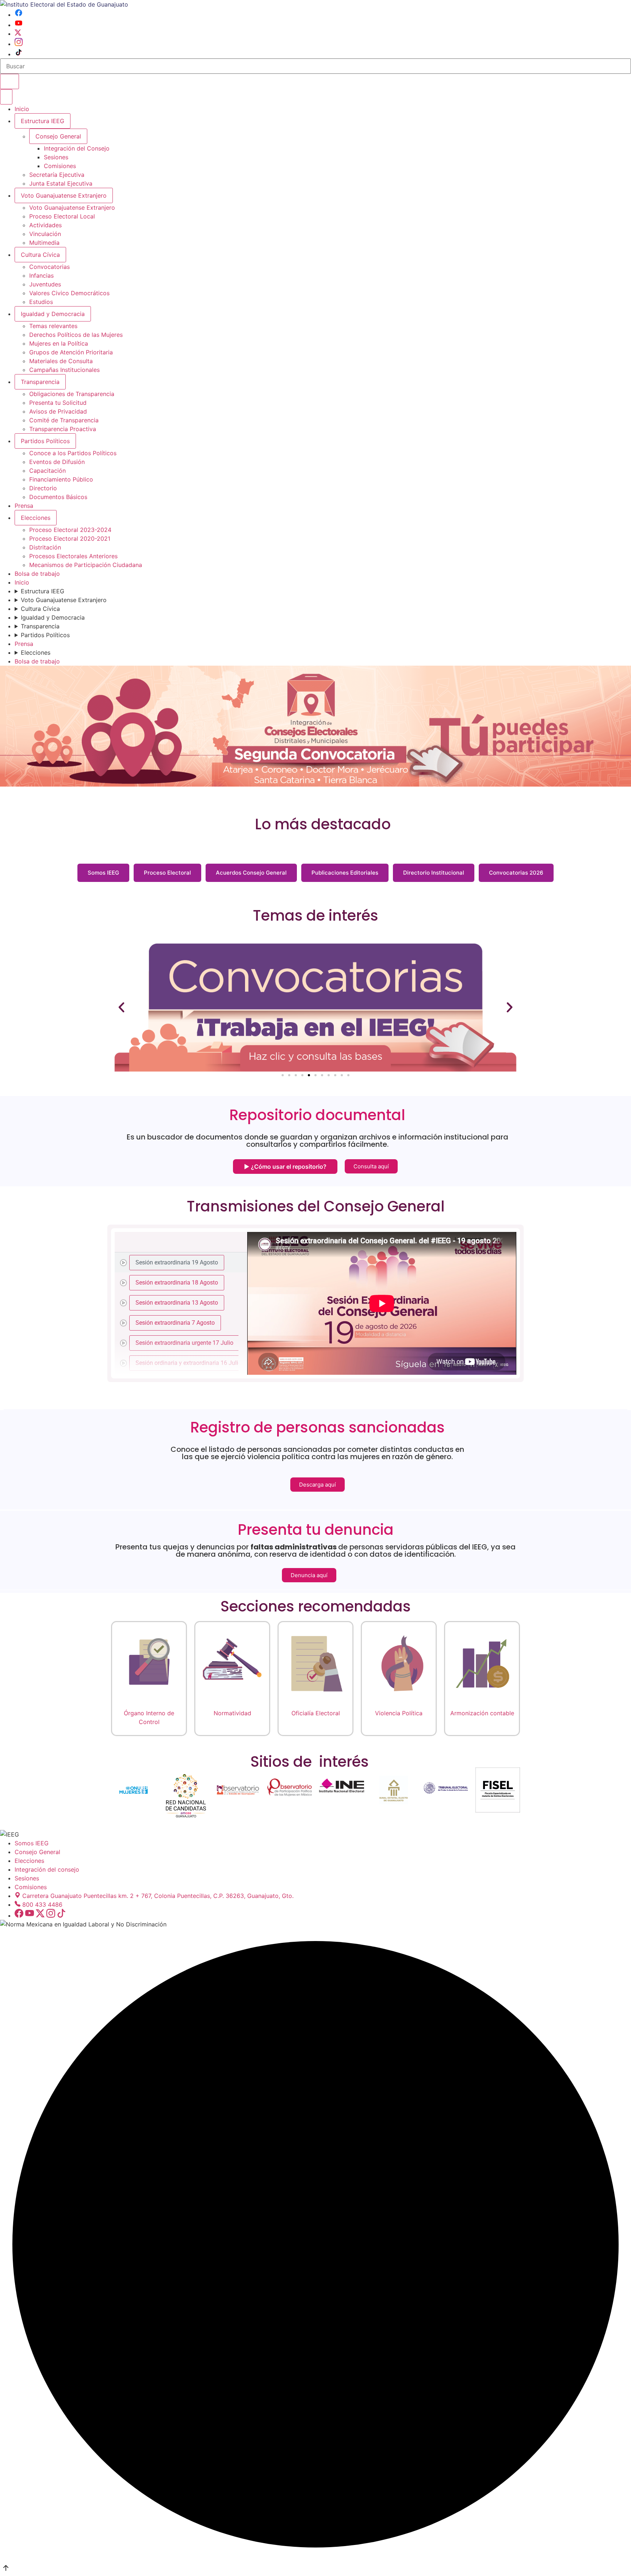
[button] (121, 1007)
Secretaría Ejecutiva (57, 175)
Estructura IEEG (43, 121)
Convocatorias (49, 267)
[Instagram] (19, 44)
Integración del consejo (47, 1869)
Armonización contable (482, 1713)
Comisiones (60, 166)
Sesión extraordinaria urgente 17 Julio (184, 1343)
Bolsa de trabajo (37, 574)
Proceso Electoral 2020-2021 (70, 539)
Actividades (45, 225)
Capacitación (47, 471)
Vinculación (45, 234)
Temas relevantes (53, 326)
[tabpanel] (382, 1303)
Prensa (24, 506)
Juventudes (45, 284)
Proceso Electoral (167, 873)
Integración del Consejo (77, 148)
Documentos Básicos (58, 497)
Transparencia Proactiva (63, 429)
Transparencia (40, 382)
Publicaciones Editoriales (345, 873)
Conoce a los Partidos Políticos (73, 453)
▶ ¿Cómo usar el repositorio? (285, 1167)
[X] (18, 34)
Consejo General (37, 1852)
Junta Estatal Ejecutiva (61, 183)
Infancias (41, 275)
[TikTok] (19, 54)
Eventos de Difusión (57, 462)
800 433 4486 (42, 1905)
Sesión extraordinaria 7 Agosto (175, 1323)
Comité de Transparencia (64, 420)
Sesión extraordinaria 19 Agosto (177, 1262)
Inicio (22, 109)
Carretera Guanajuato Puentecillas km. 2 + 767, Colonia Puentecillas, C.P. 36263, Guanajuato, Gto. (158, 1896)
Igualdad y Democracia (53, 314)
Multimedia (44, 243)
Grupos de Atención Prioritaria (71, 352)
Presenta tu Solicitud (58, 403)
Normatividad (232, 1713)
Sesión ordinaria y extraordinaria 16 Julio (188, 1363)
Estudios (41, 302)
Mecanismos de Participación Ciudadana (86, 565)
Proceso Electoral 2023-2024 (70, 530)
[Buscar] (9, 81)
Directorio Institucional (434, 873)
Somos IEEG (103, 873)
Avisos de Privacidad (58, 411)
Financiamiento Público (61, 479)
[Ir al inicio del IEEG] (64, 4)
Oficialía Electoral (316, 1713)
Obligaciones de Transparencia (72, 394)
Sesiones (56, 157)
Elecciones (36, 518)
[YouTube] (19, 25)
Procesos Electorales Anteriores (73, 556)
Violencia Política (399, 1713)
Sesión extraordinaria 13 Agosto (177, 1303)
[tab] (181, 1262)
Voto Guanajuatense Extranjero (64, 195)
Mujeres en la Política (59, 343)
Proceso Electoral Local (62, 216)
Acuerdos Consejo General (251, 873)
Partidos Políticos (45, 441)
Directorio (43, 488)
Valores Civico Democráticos (69, 293)
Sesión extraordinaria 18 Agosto (177, 1283)
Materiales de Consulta (61, 361)
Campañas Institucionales (64, 370)
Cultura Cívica (40, 255)
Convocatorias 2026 (516, 873)
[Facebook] (19, 15)
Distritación (45, 547)
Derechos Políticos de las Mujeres (76, 335)
